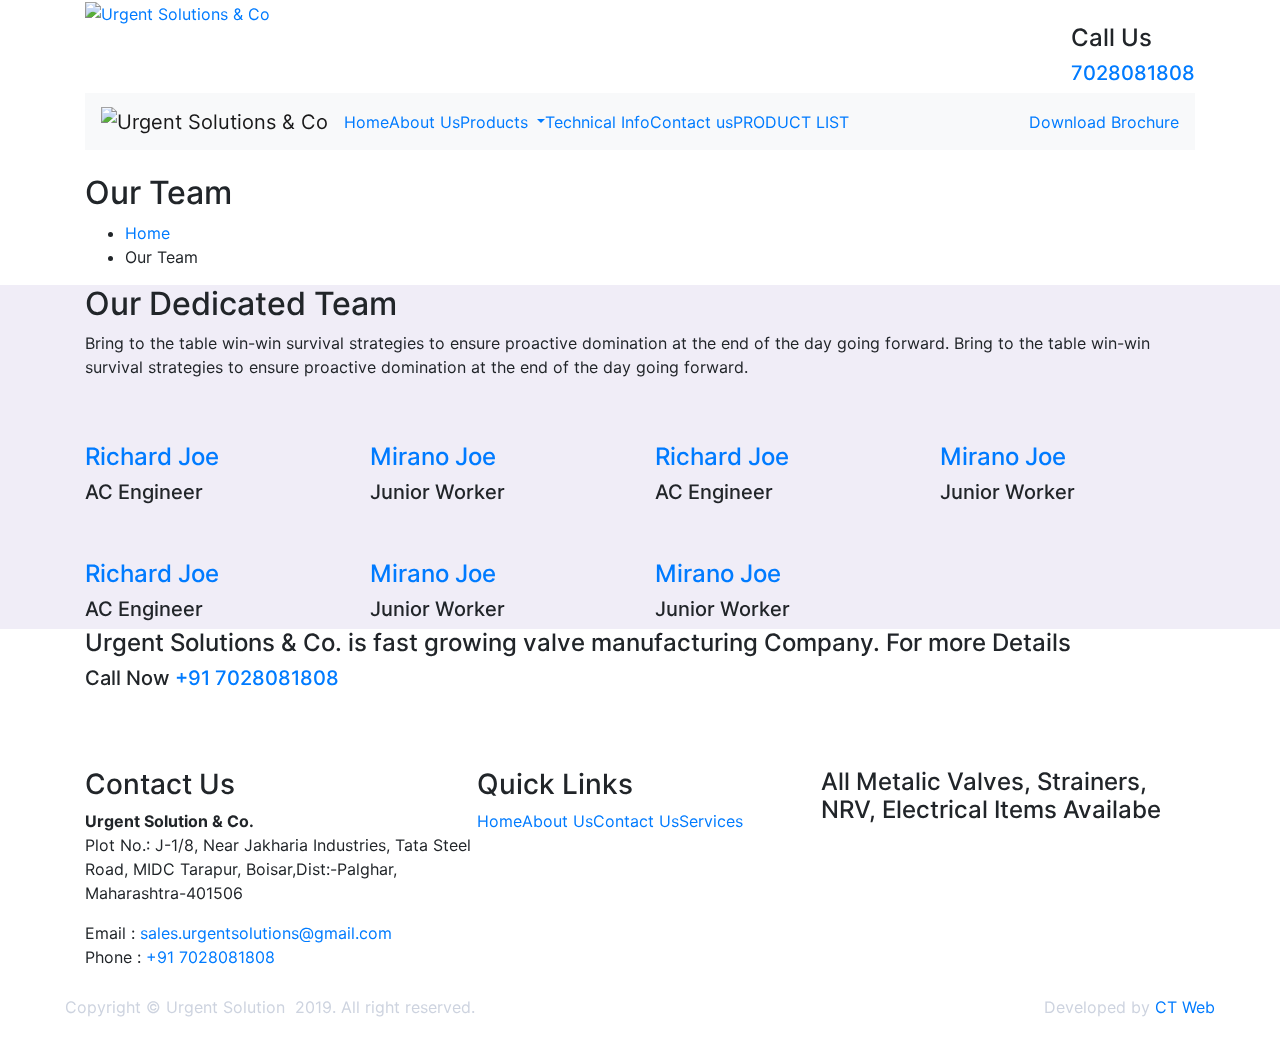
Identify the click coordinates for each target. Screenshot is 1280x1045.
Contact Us (636, 821)
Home (366, 122)
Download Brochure (1104, 122)
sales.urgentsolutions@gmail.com (266, 933)
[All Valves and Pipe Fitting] (177, 12)
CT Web (1185, 1007)
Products (496, 122)
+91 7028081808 (257, 678)
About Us (424, 122)
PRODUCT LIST (791, 122)
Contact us (691, 122)
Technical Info (597, 122)
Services (711, 821)
